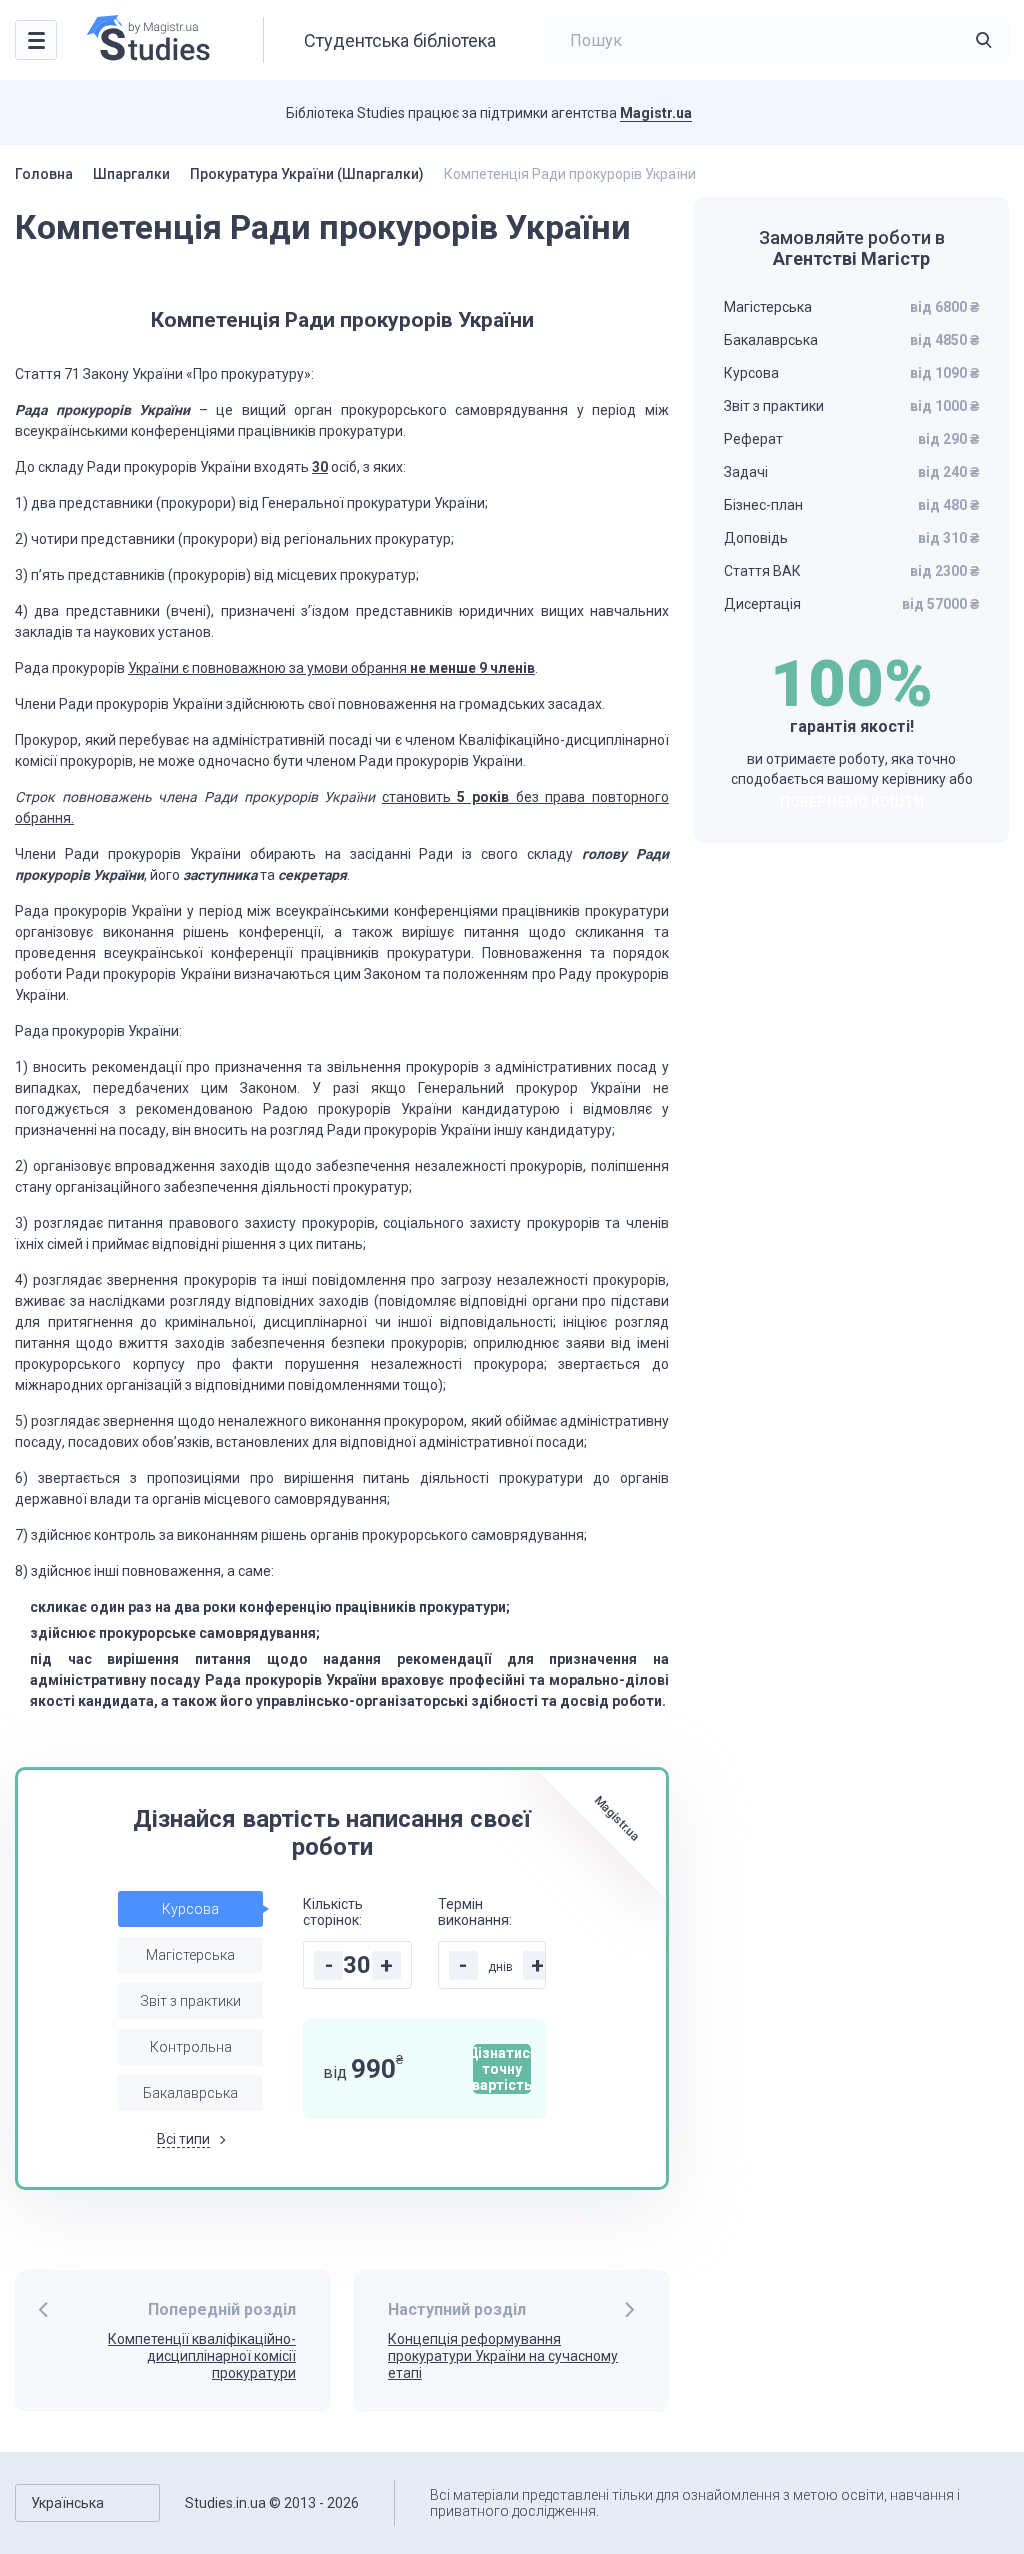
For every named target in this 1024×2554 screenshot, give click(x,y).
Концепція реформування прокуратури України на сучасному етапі (503, 2356)
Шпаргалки (131, 174)
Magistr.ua (656, 113)
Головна (44, 174)
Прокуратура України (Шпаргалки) (307, 174)
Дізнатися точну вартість (502, 2069)
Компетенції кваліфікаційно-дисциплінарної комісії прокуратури (202, 2356)
